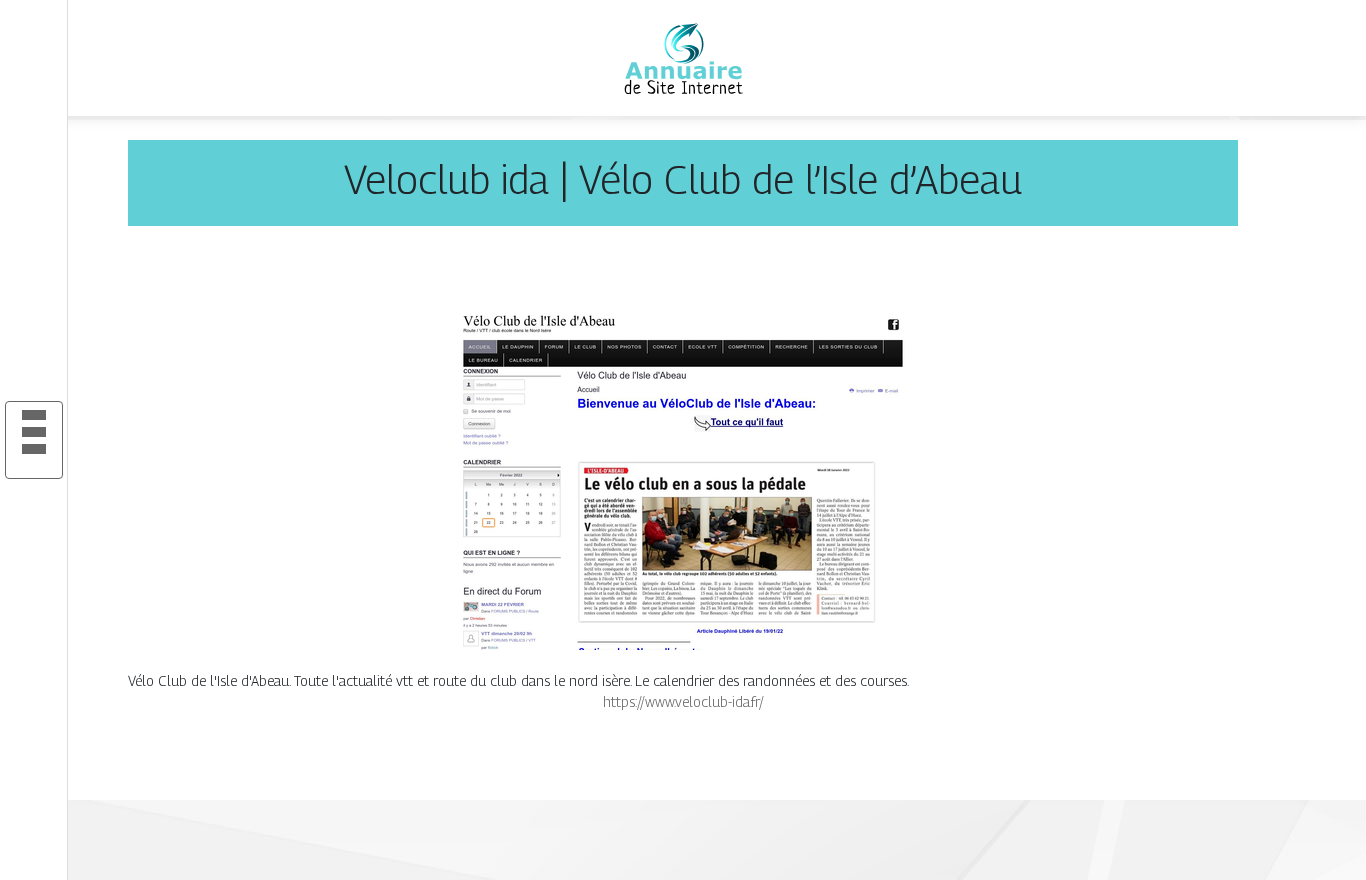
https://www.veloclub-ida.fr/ (683, 701)
